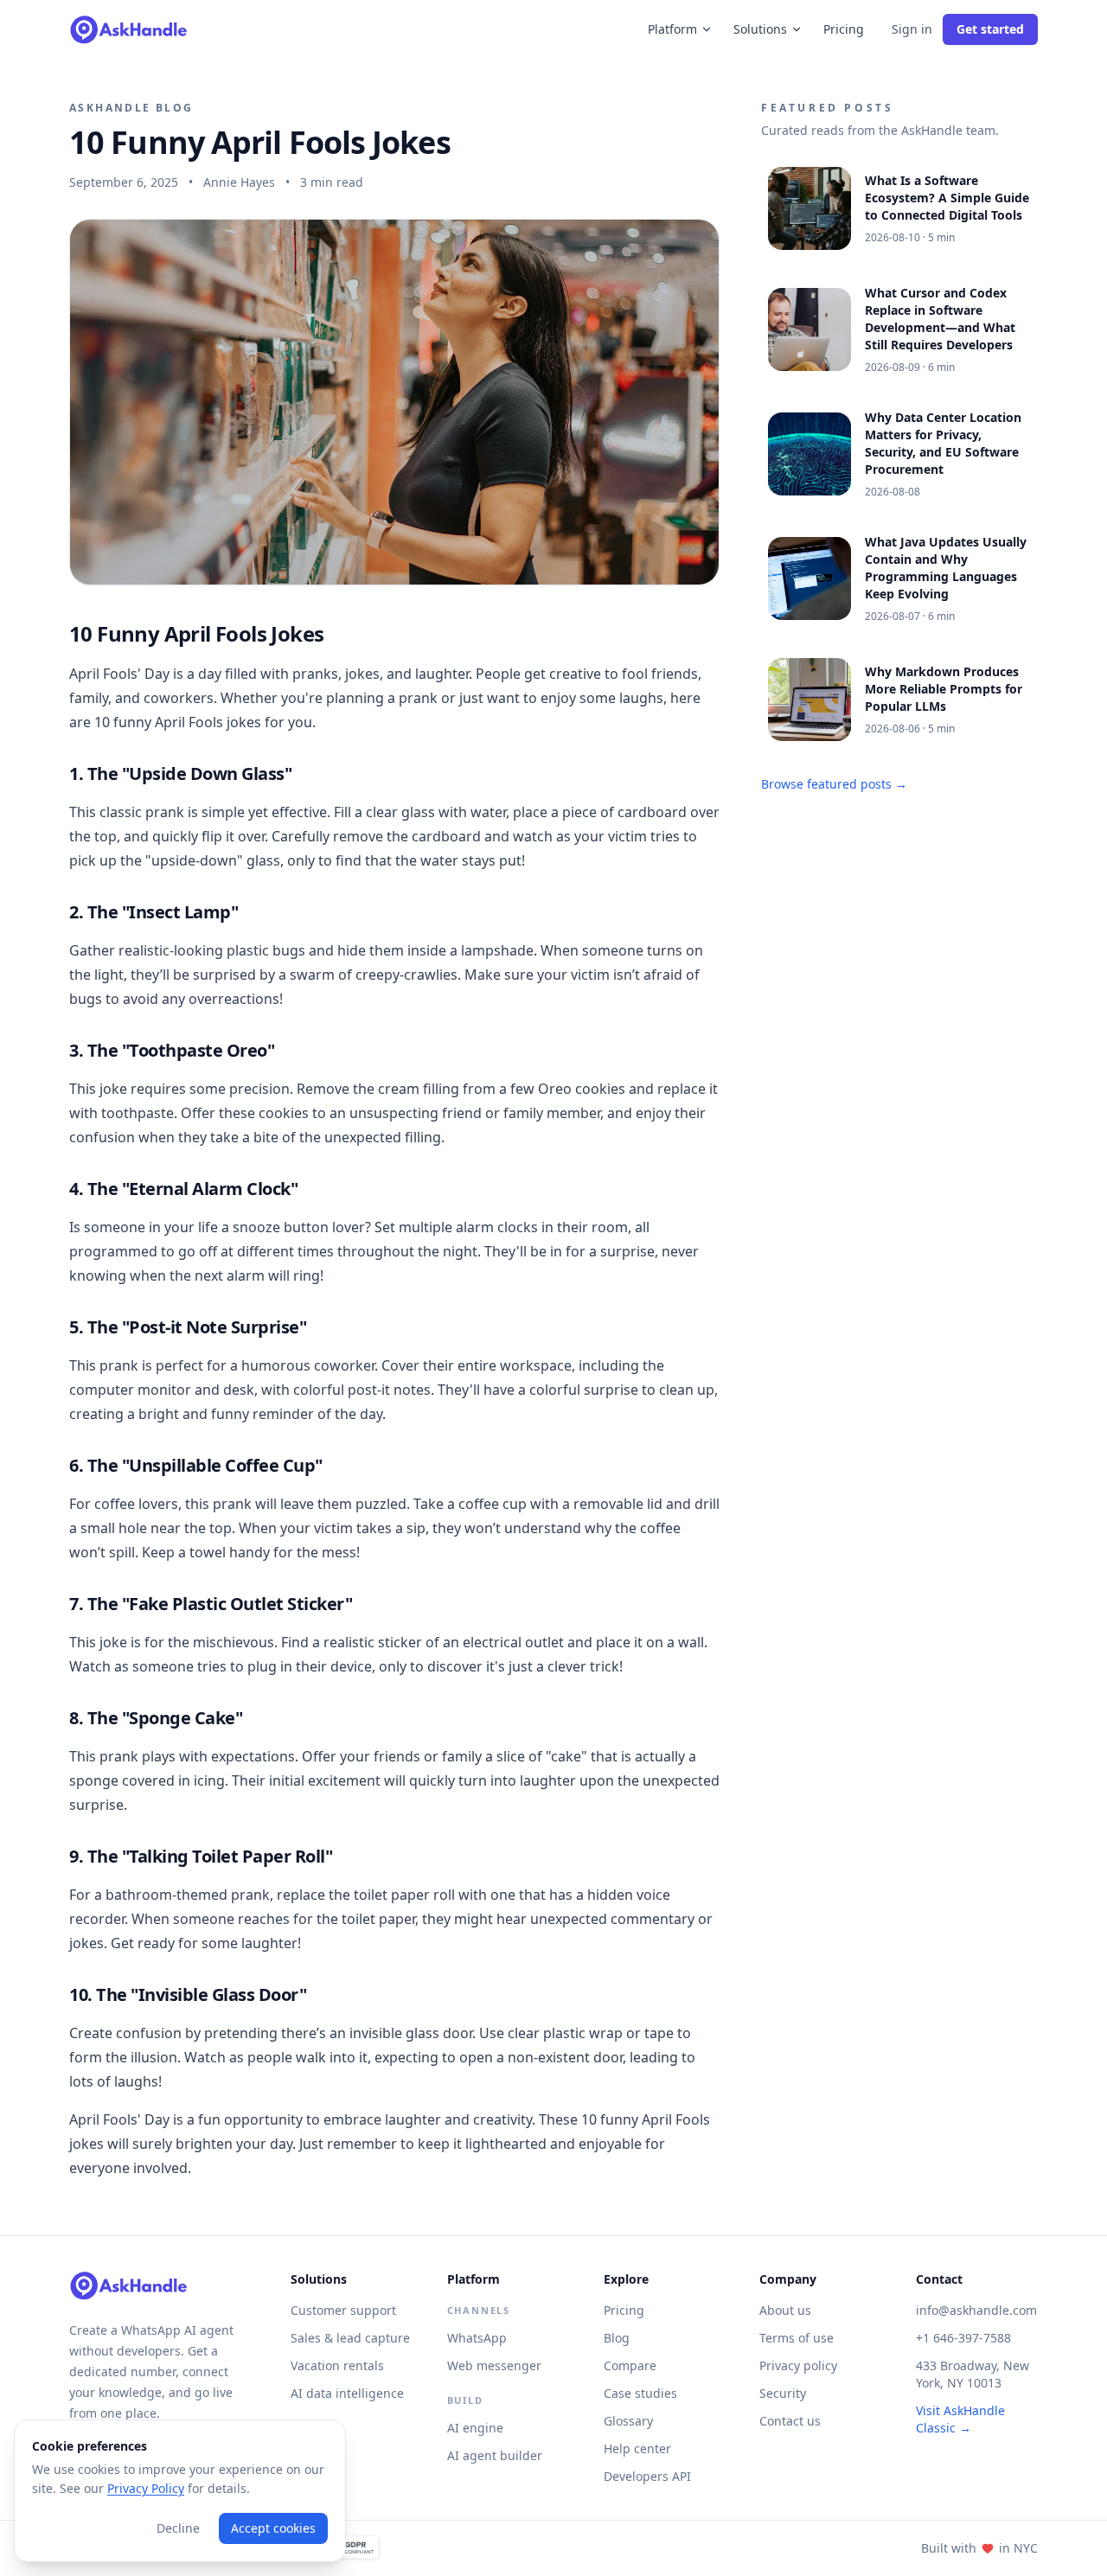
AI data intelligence (347, 2393)
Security (783, 2393)
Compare (630, 2365)
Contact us (790, 2421)
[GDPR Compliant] (349, 2548)
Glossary (628, 2421)
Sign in (912, 29)
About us (785, 2310)
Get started (990, 29)
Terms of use (797, 2338)
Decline (178, 2528)
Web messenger (494, 2365)
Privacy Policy (146, 2488)
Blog (617, 2338)
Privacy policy (798, 2365)
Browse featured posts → (834, 784)
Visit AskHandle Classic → (960, 2419)
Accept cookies (273, 2528)
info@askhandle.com (976, 2310)
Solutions (760, 29)
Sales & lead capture (350, 2338)
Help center (637, 2448)
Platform (672, 29)
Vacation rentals (337, 2365)
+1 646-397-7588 (963, 2338)
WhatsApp (477, 2338)
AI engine (475, 2428)
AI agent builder (495, 2455)
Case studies (640, 2393)
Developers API (647, 2476)
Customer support (343, 2310)
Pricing (844, 29)
